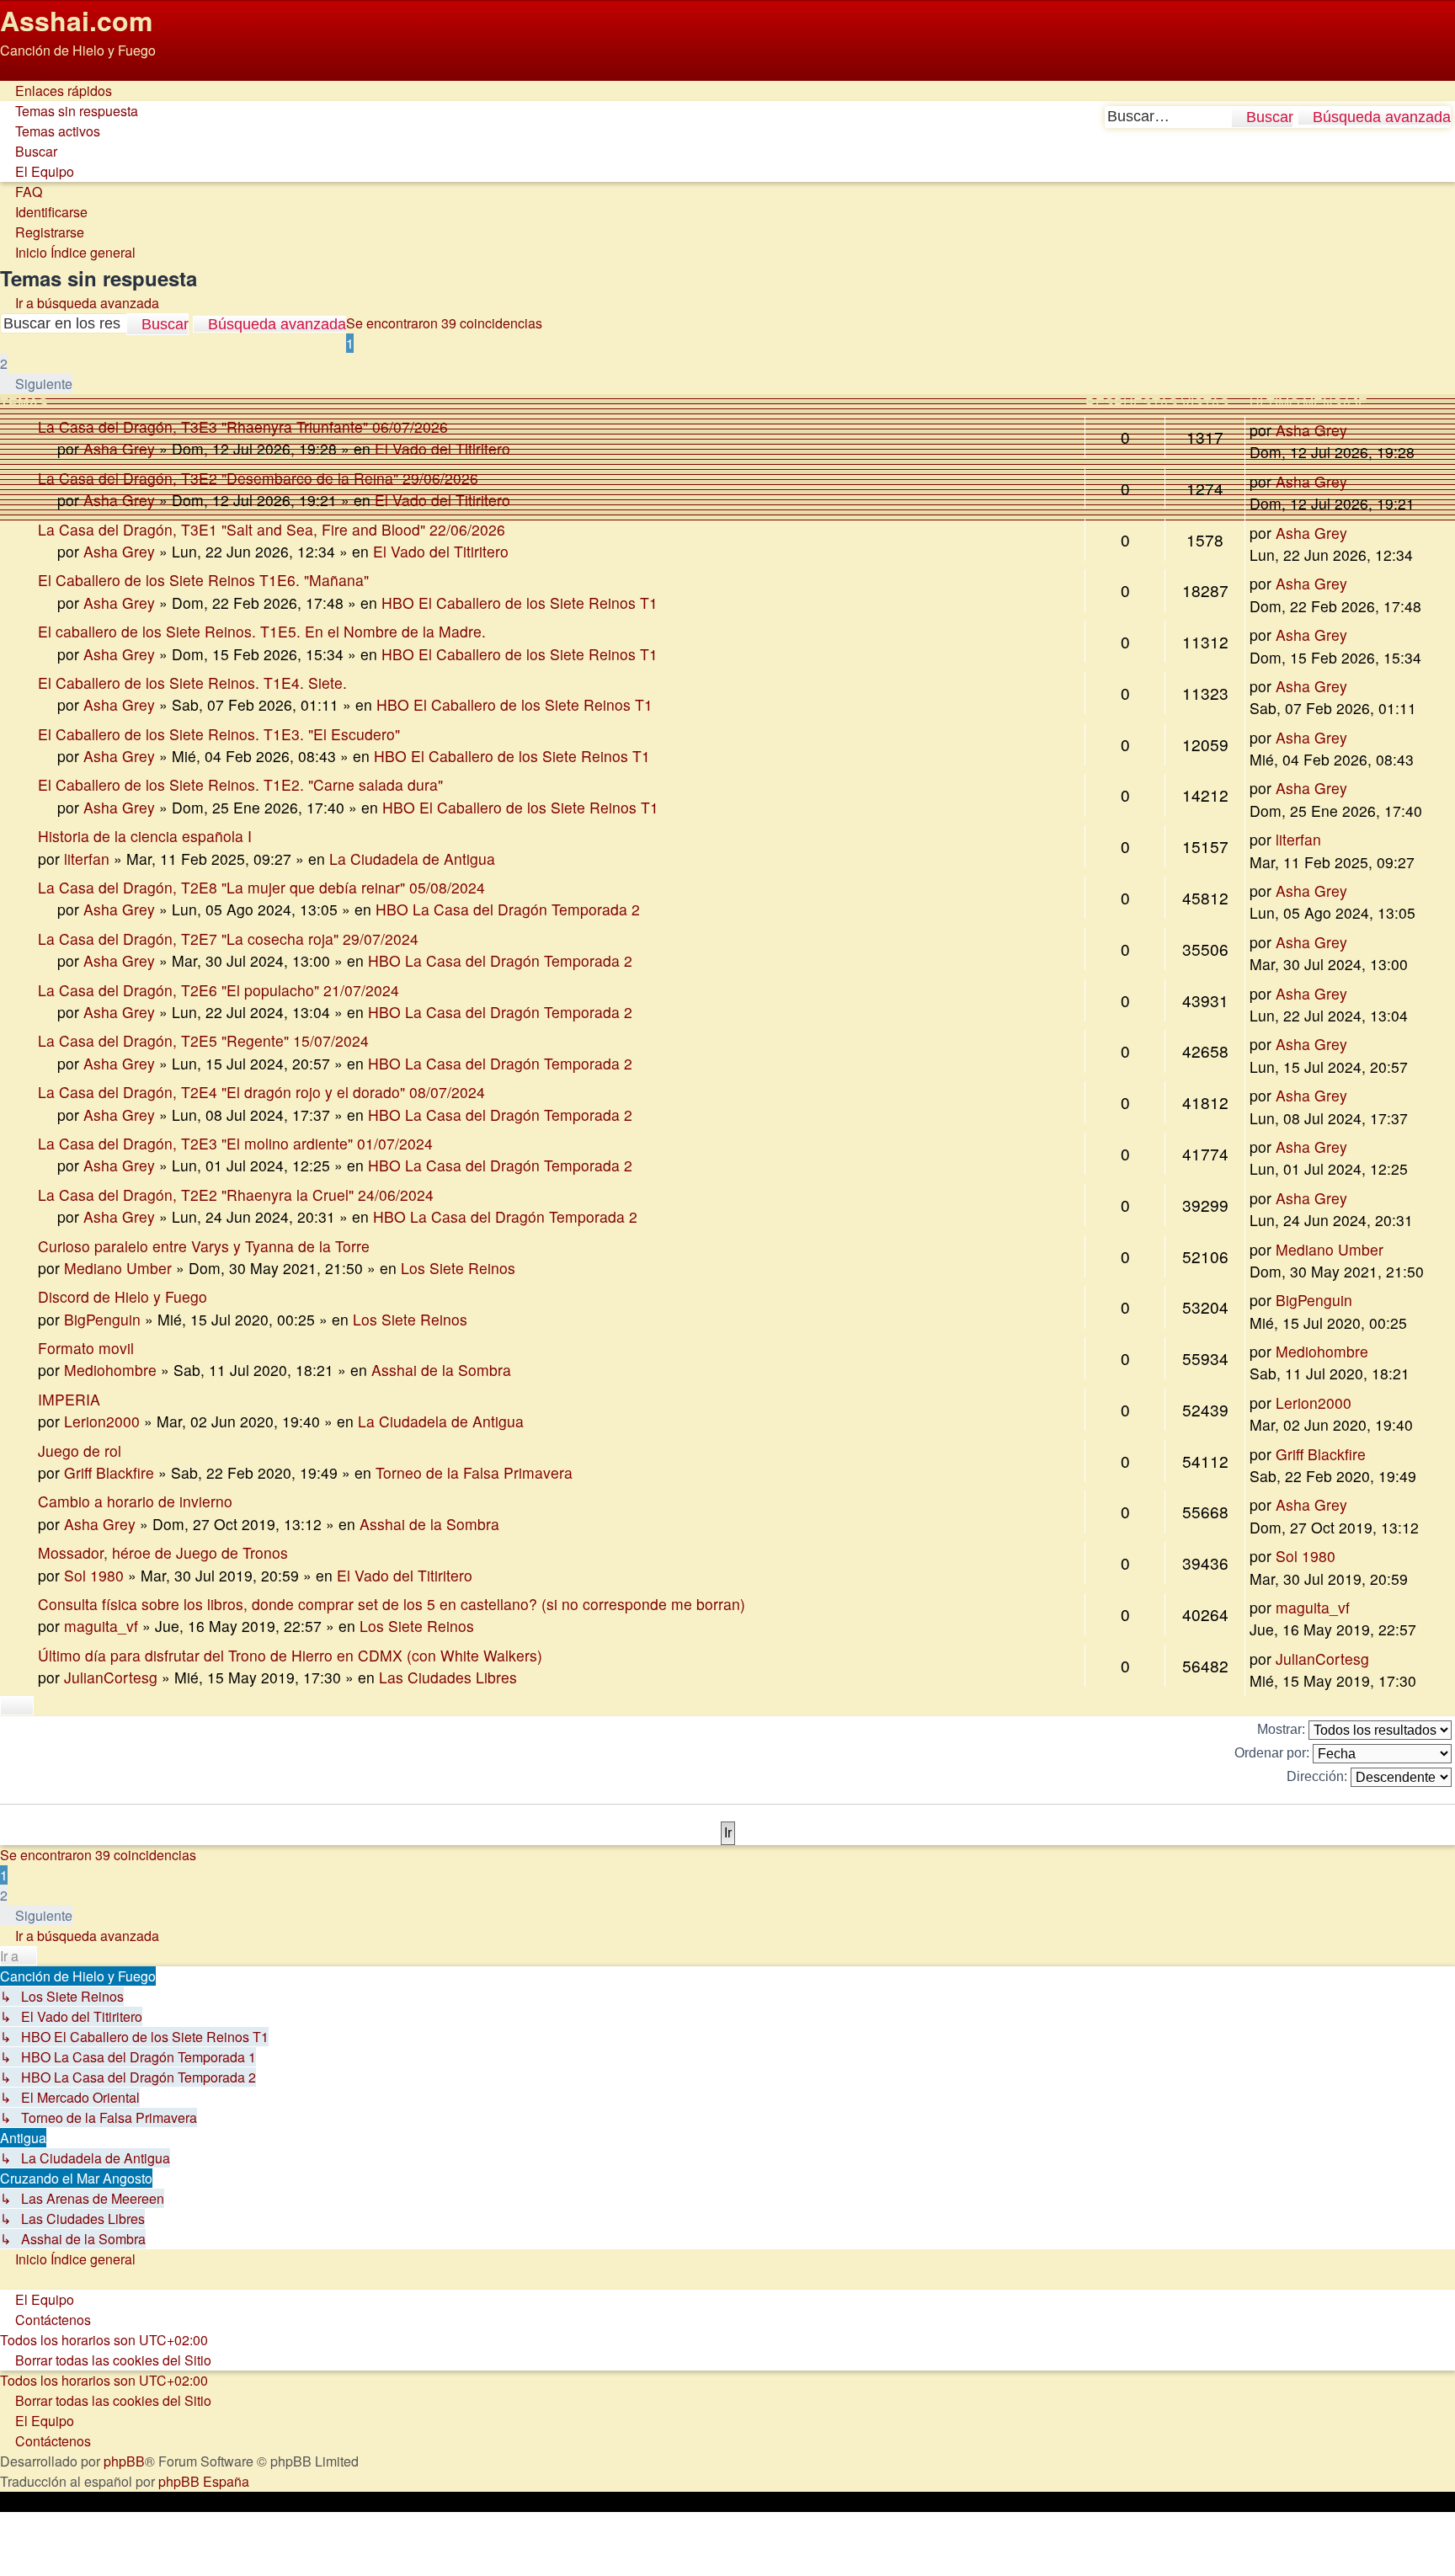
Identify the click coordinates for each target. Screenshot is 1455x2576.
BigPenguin (102, 1319)
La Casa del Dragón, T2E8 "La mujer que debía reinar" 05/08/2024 (261, 887)
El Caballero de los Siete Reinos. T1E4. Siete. (192, 683)
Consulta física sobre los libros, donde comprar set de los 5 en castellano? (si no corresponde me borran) (392, 1604)
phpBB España (204, 2481)
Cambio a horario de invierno (135, 1501)
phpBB (124, 2461)
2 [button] (4, 363)
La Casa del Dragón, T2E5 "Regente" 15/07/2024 (203, 1040)
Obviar (20, 70)
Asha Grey (119, 500)
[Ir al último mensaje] (1357, 533)
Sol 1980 (94, 1575)
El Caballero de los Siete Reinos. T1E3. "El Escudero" (219, 734)
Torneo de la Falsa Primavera (474, 1472)
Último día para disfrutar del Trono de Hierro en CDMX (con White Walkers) (290, 1655)
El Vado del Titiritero (442, 500)
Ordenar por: (1274, 1753)
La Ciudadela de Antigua (412, 859)
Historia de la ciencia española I (145, 836)
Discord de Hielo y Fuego (123, 1296)
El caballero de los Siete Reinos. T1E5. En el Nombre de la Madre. (262, 631)
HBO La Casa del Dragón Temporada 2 (508, 909)
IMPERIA (69, 1399)
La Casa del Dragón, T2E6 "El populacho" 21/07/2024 (219, 990)
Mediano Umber (118, 1268)
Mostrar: (1283, 1729)
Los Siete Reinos (458, 1268)
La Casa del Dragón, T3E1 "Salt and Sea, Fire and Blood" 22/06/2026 (272, 529)
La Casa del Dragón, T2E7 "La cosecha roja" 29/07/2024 (228, 939)
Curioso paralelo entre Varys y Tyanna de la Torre (204, 1246)
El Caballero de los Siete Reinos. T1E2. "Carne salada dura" (240, 784)
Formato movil (86, 1348)
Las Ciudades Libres (448, 1677)
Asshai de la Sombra (441, 1370)
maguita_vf (101, 1626)
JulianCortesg (111, 1677)
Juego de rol (80, 1451)
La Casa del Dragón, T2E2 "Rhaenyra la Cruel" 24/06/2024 (236, 1195)
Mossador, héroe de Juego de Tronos (163, 1552)
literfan (87, 859)
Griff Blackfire (109, 1472)
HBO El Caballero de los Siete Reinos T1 (520, 603)
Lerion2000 (102, 1421)
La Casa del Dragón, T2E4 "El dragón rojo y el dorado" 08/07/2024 (261, 1092)
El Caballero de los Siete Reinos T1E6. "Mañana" (203, 580)
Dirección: (1319, 1776)
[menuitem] (69, 111)
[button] (36, 384)
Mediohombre (110, 1370)
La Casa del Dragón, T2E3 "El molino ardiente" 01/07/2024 (235, 1143)
